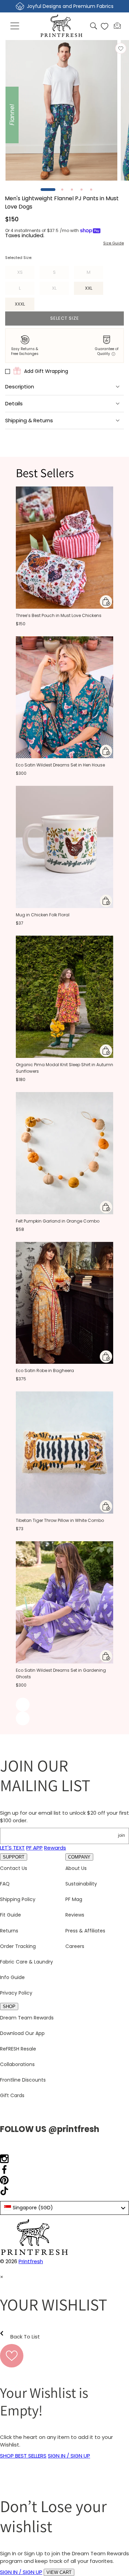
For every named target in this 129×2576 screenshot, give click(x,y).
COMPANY (79, 1857)
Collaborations (17, 2064)
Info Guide (12, 1977)
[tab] (48, 190)
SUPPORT (14, 1857)
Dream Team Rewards (27, 2018)
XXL (89, 288)
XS (26, 274)
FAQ (5, 1884)
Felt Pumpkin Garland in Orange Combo (58, 1221)
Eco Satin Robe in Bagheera (45, 1371)
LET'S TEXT (12, 1848)
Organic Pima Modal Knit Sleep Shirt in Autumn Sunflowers (64, 1068)
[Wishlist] (105, 26)
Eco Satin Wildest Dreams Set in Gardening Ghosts (61, 1673)
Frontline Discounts (23, 2080)
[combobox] (64, 2208)
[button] (15, 26)
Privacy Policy (16, 1993)
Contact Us (14, 1868)
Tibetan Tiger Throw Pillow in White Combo (60, 1520)
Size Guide (114, 243)
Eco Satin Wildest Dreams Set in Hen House (60, 765)
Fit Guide (10, 1915)
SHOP (9, 2006)
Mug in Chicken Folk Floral (43, 915)
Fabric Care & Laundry (26, 1962)
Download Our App (22, 2033)
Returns (9, 1931)
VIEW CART (59, 2572)
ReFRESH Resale (18, 2049)
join (121, 1835)
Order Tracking (18, 1946)
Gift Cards (12, 2095)
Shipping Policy (18, 1899)
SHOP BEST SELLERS (23, 2456)
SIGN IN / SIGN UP (69, 2456)
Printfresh (31, 2261)
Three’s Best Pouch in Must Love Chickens (59, 615)
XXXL (20, 304)
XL (60, 290)
